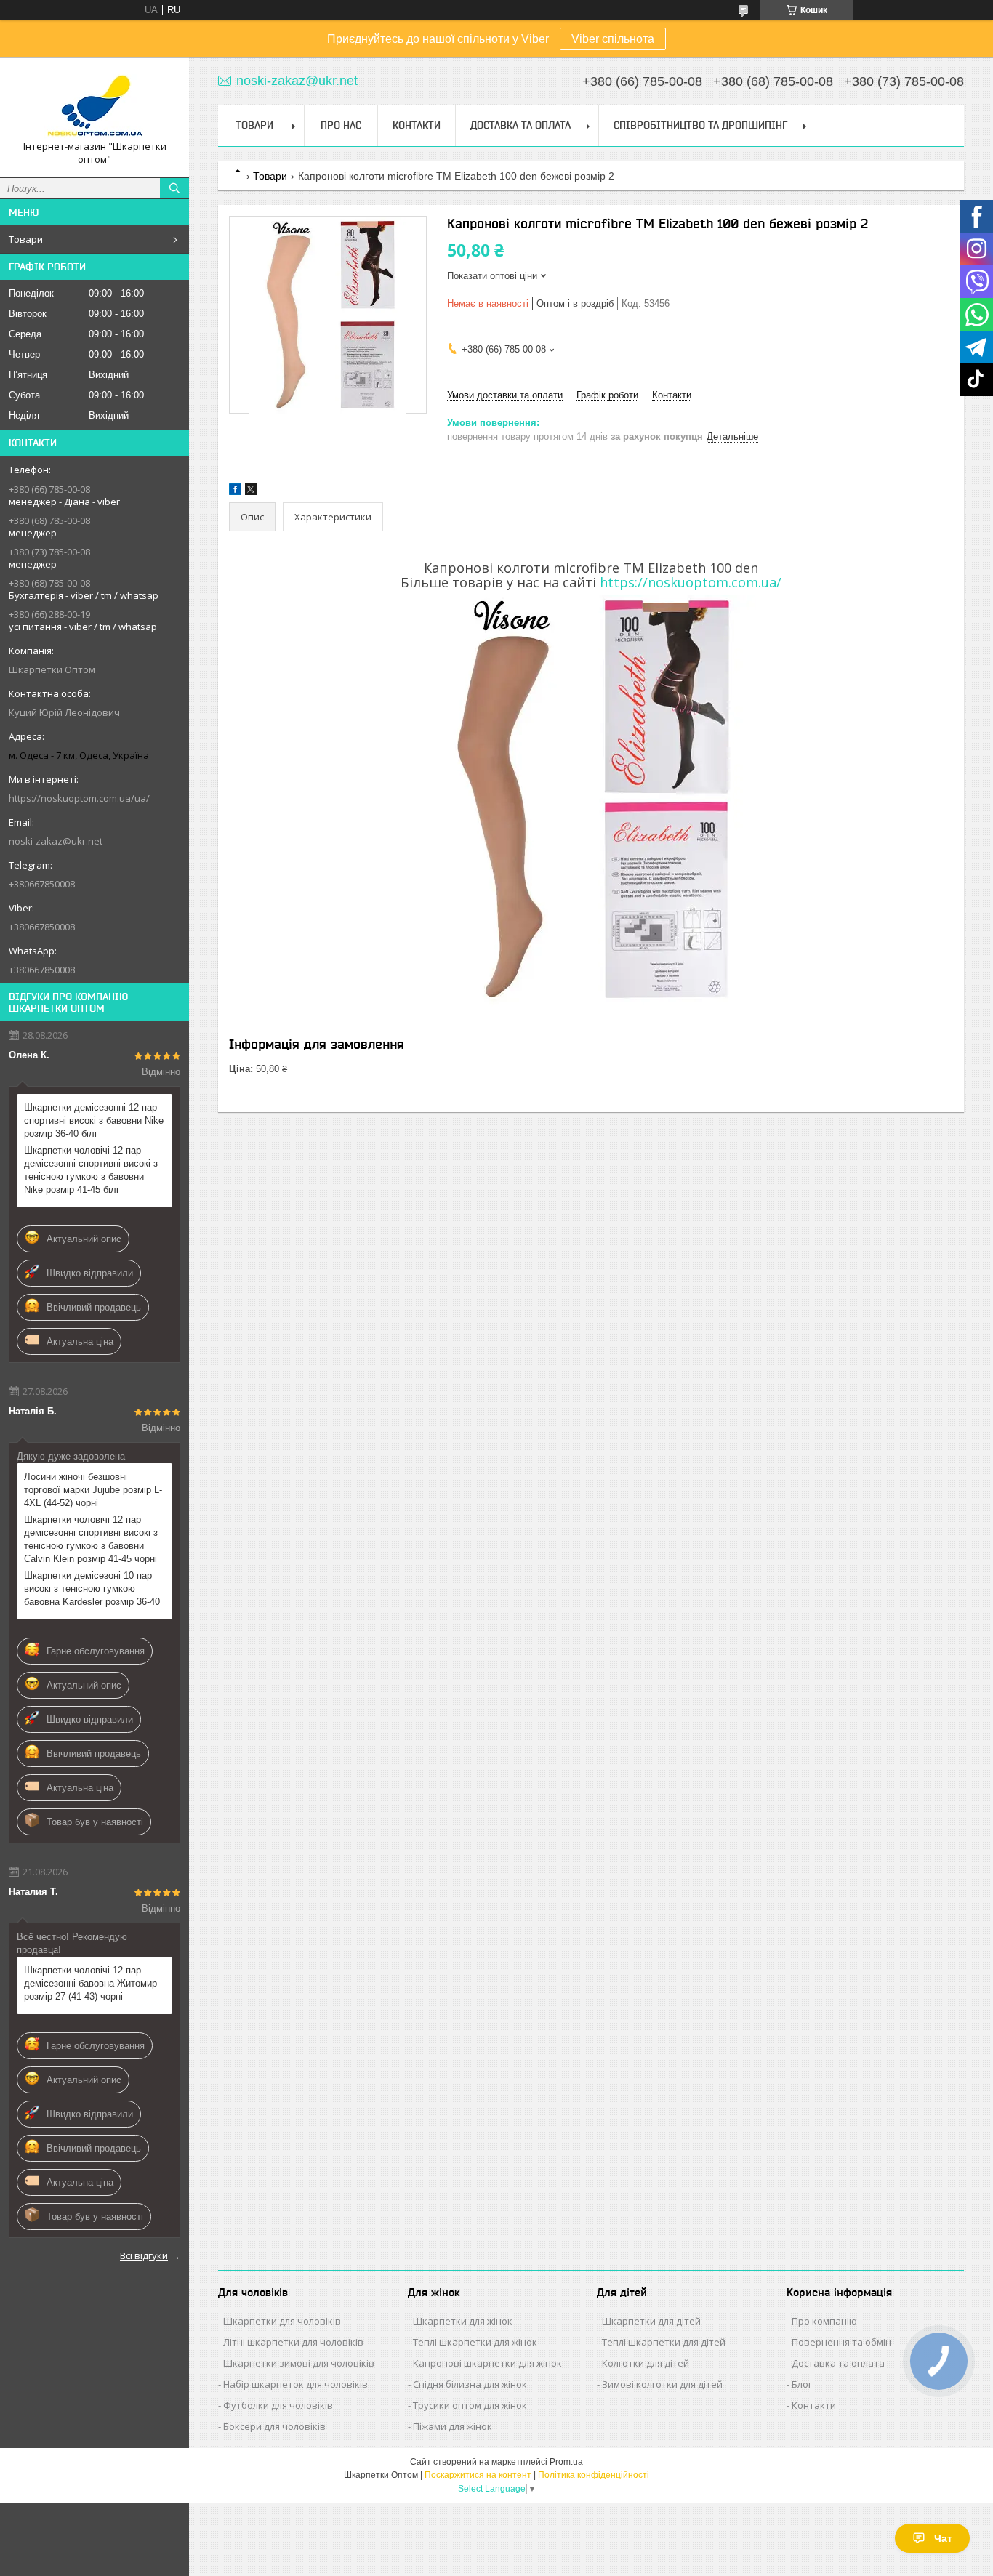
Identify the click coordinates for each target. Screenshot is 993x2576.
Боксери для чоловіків (274, 2426)
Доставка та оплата (838, 2363)
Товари (26, 239)
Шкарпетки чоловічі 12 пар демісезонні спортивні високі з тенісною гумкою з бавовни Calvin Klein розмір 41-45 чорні (91, 1539)
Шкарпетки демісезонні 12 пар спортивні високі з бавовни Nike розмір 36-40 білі (94, 1120)
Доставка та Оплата (520, 125)
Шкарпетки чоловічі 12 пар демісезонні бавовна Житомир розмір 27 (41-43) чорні (91, 1983)
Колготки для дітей (646, 2363)
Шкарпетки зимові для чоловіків (299, 2363)
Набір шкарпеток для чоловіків (296, 2384)
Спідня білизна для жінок (470, 2384)
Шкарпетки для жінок (463, 2321)
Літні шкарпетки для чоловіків (293, 2342)
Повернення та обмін (841, 2342)
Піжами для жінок (453, 2426)
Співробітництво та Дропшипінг (700, 125)
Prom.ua (566, 2462)
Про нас (341, 125)
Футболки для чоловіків (278, 2405)
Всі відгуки (144, 2255)
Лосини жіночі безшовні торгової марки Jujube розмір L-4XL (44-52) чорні (93, 1490)
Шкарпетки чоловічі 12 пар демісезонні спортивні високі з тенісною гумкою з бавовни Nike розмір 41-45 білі (91, 1170)
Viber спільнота (613, 39)
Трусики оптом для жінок (470, 2405)
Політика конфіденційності (594, 2475)
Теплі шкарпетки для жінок (475, 2342)
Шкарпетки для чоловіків (282, 2321)
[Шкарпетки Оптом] (95, 104)
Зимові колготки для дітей (662, 2384)
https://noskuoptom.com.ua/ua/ (79, 798)
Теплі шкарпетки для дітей (664, 2342)
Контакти (417, 125)
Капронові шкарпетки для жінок (487, 2363)
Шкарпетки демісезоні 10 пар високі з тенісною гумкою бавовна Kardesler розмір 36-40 (92, 1589)
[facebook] (235, 492)
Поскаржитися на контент (478, 2475)
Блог (802, 2384)
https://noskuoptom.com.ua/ (691, 582)
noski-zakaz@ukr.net (56, 841)
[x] (251, 492)
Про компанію (824, 2321)
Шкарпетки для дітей (651, 2321)
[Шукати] (174, 188)
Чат (943, 2538)
